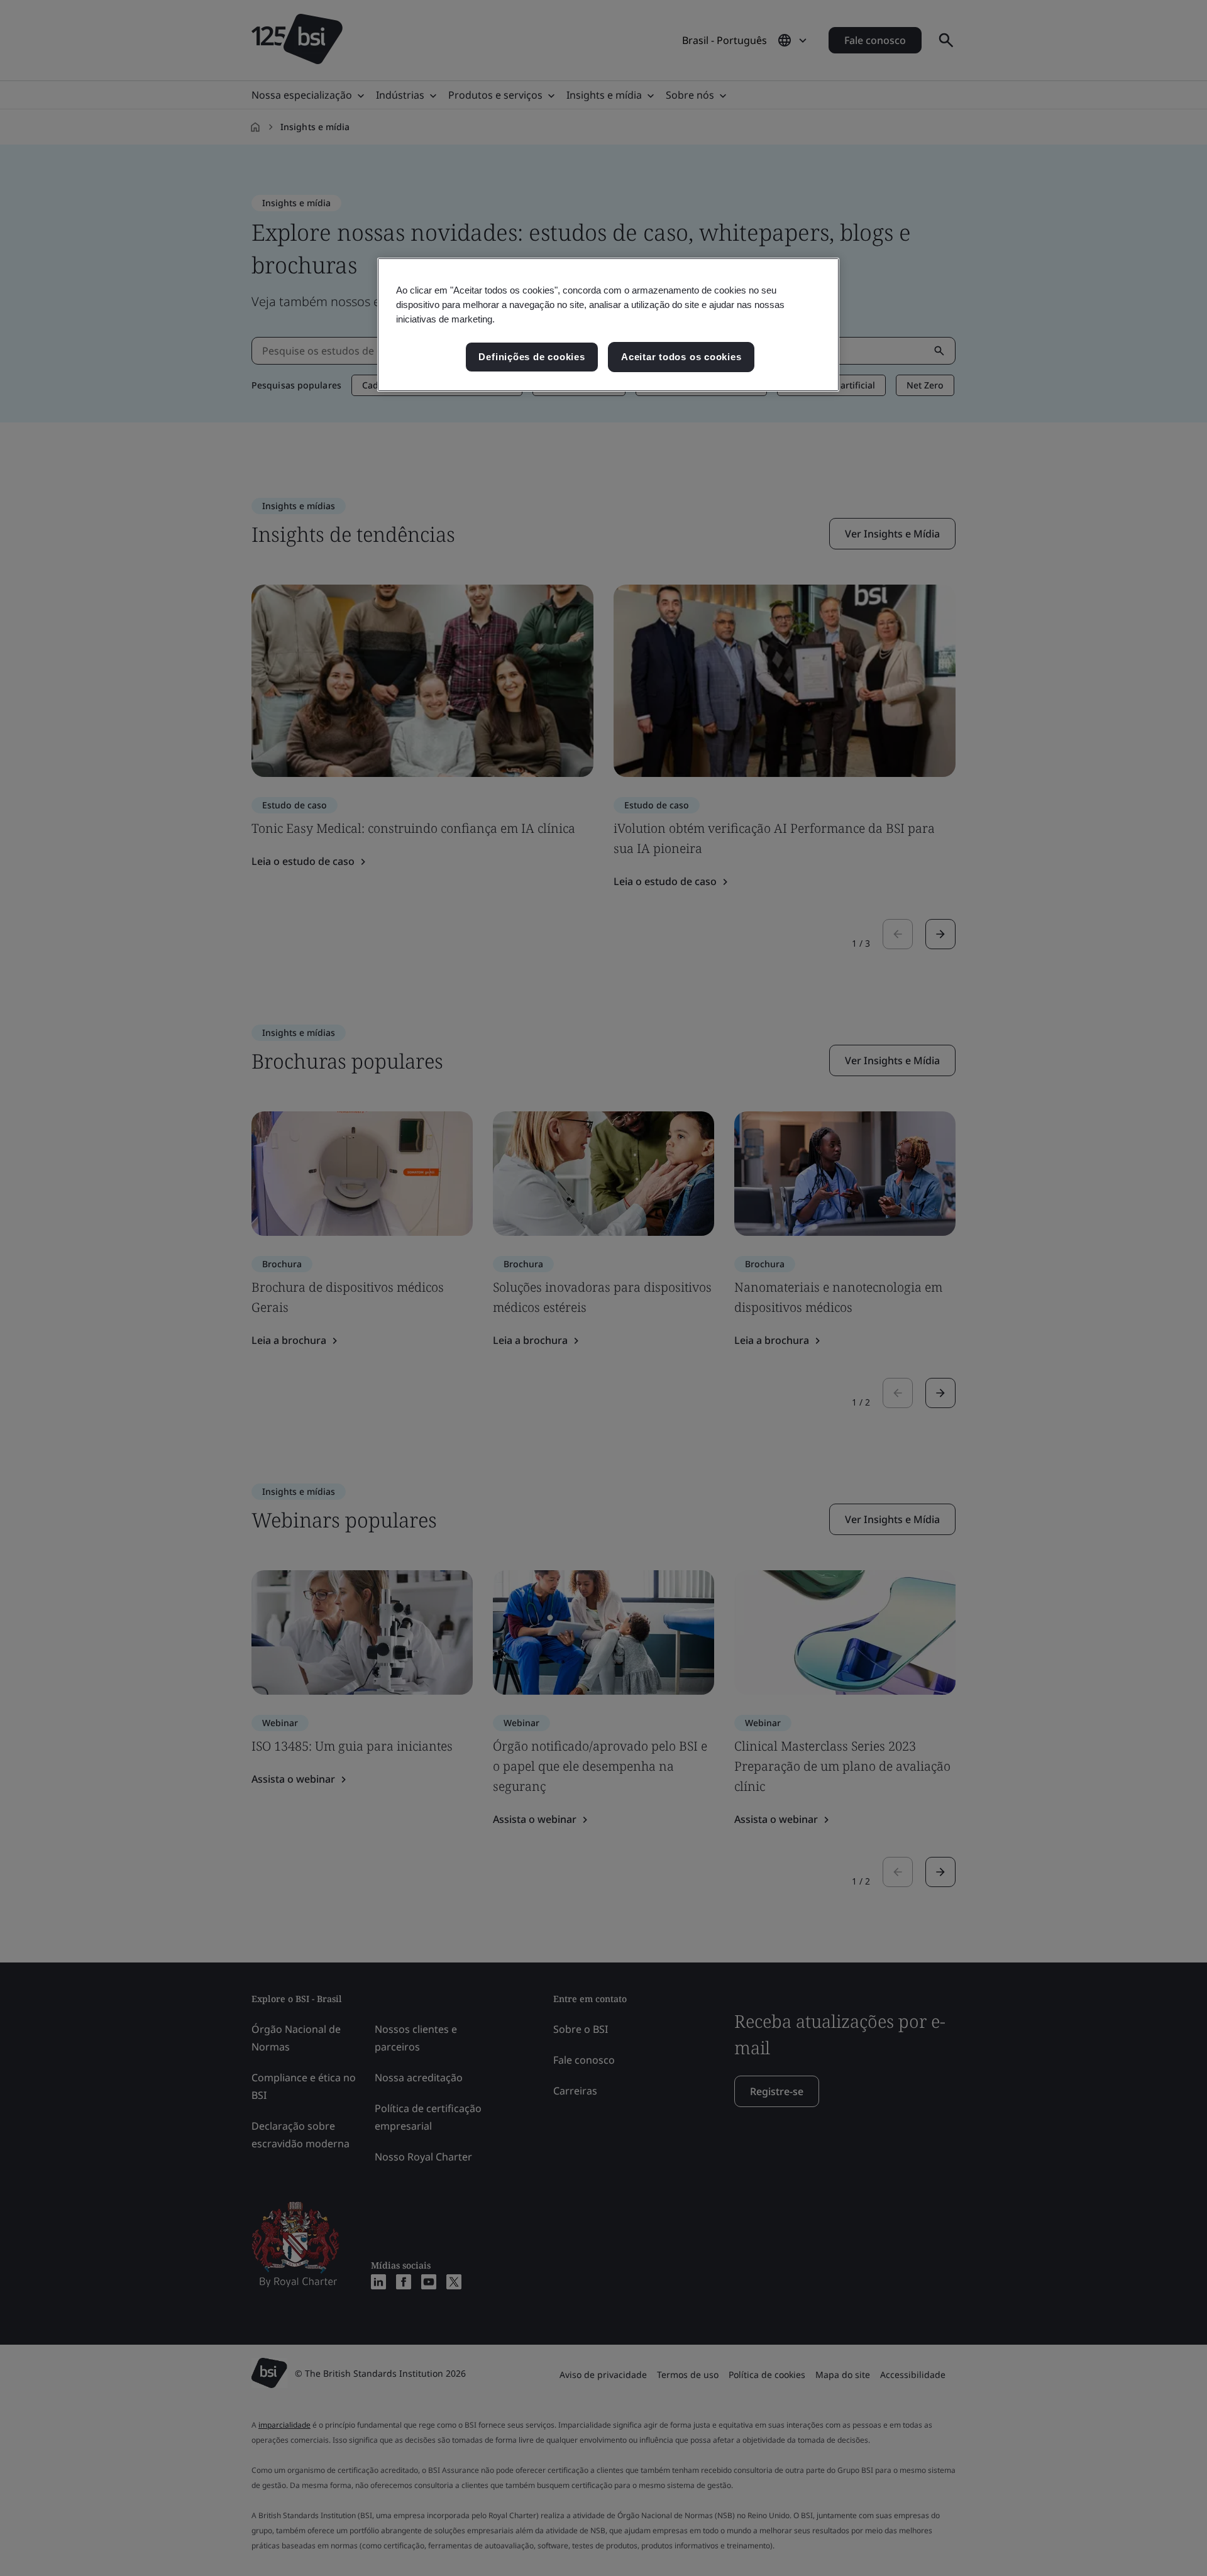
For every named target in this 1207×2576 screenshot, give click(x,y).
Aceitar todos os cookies (681, 357)
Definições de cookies (532, 357)
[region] (608, 325)
